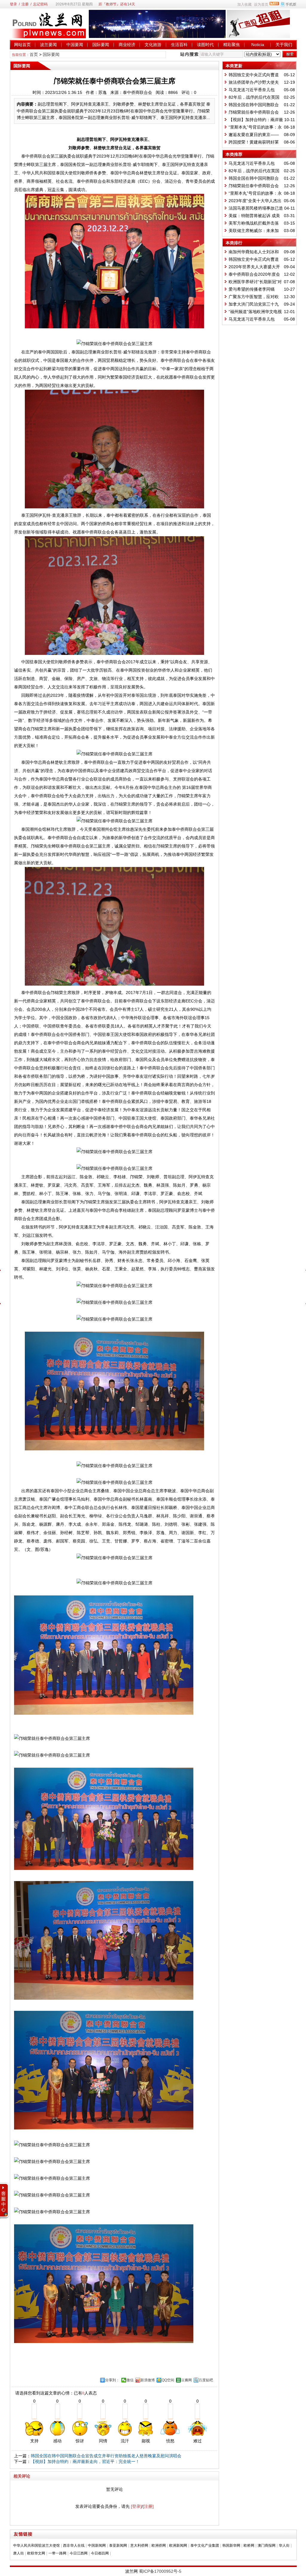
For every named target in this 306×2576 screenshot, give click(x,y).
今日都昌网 (100, 2553)
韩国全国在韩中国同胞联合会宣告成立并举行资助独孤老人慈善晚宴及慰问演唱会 (106, 2456)
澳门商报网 (267, 2545)
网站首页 (22, 45)
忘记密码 (40, 4)
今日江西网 (79, 2553)
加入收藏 (244, 4)
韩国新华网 (231, 2545)
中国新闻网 (97, 2545)
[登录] (136, 2506)
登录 (13, 4)
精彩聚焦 (232, 45)
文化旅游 (153, 45)
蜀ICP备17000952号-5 (160, 2571)
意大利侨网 (139, 2545)
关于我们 (284, 45)
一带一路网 (57, 2553)
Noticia (258, 45)
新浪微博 (148, 2380)
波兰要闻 (48, 45)
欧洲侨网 (159, 2545)
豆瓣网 (186, 2380)
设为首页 (261, 4)
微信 (130, 2380)
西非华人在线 (74, 2545)
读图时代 (205, 45)
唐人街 (19, 2553)
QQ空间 (168, 2380)
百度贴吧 (206, 2380)
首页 (34, 54)
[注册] (148, 2506)
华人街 (284, 2545)
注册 (25, 4)
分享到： (112, 2380)
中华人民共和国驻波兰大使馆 (36, 2545)
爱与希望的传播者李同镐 (252, 289)
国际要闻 (101, 45)
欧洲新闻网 (178, 2545)
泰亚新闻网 (118, 2545)
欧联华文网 (36, 2553)
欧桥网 (249, 2545)
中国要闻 (75, 45)
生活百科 (179, 45)
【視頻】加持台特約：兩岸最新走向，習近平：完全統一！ (85, 2461)
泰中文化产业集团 (205, 2545)
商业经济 (127, 45)
